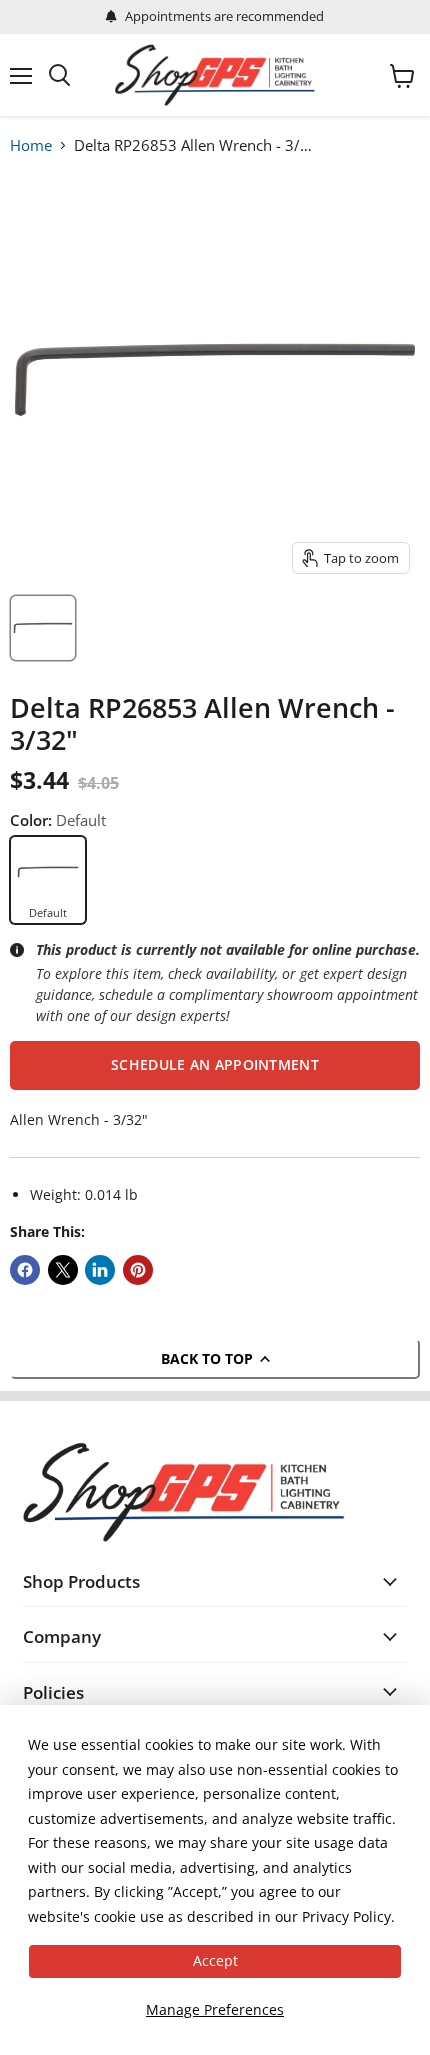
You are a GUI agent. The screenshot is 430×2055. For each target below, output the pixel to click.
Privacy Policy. (348, 1916)
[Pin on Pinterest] (138, 1270)
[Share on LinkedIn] (100, 1270)
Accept (215, 1960)
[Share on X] (63, 1270)
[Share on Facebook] (25, 1270)
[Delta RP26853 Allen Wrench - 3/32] (43, 628)
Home (31, 145)
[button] (215, 1065)
